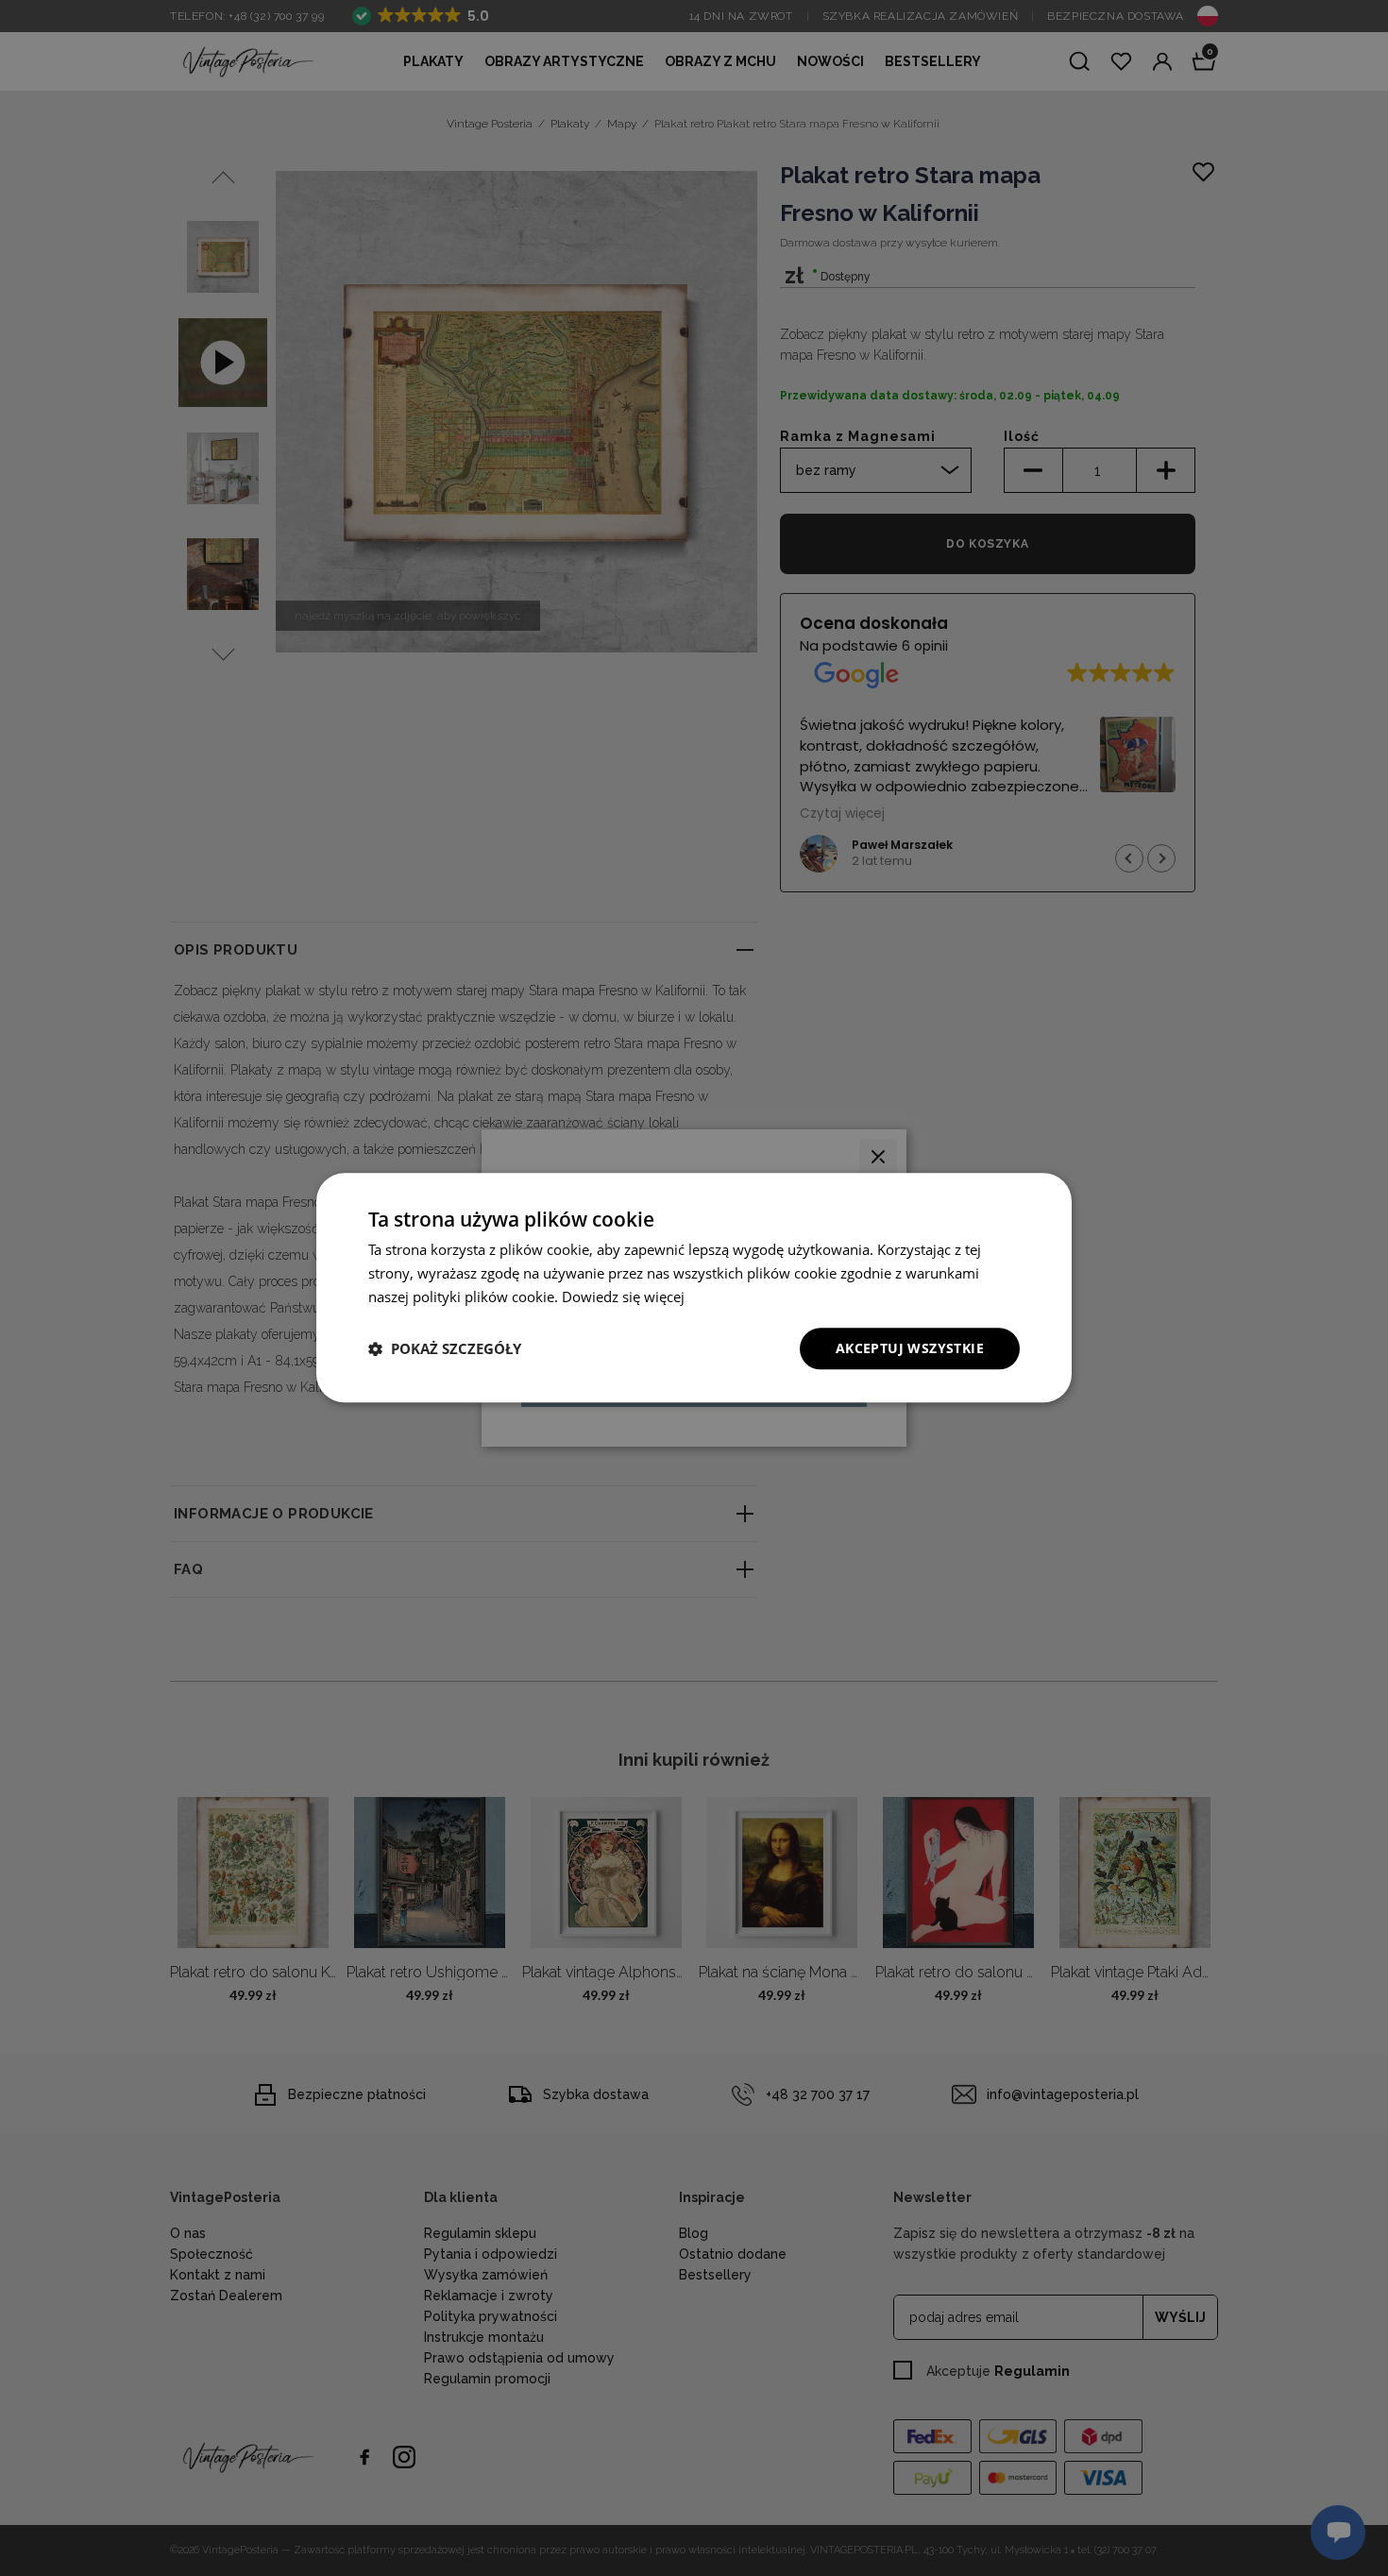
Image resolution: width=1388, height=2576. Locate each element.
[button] (445, 1348)
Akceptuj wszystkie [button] (910, 1348)
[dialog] (694, 1288)
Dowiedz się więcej (623, 1296)
